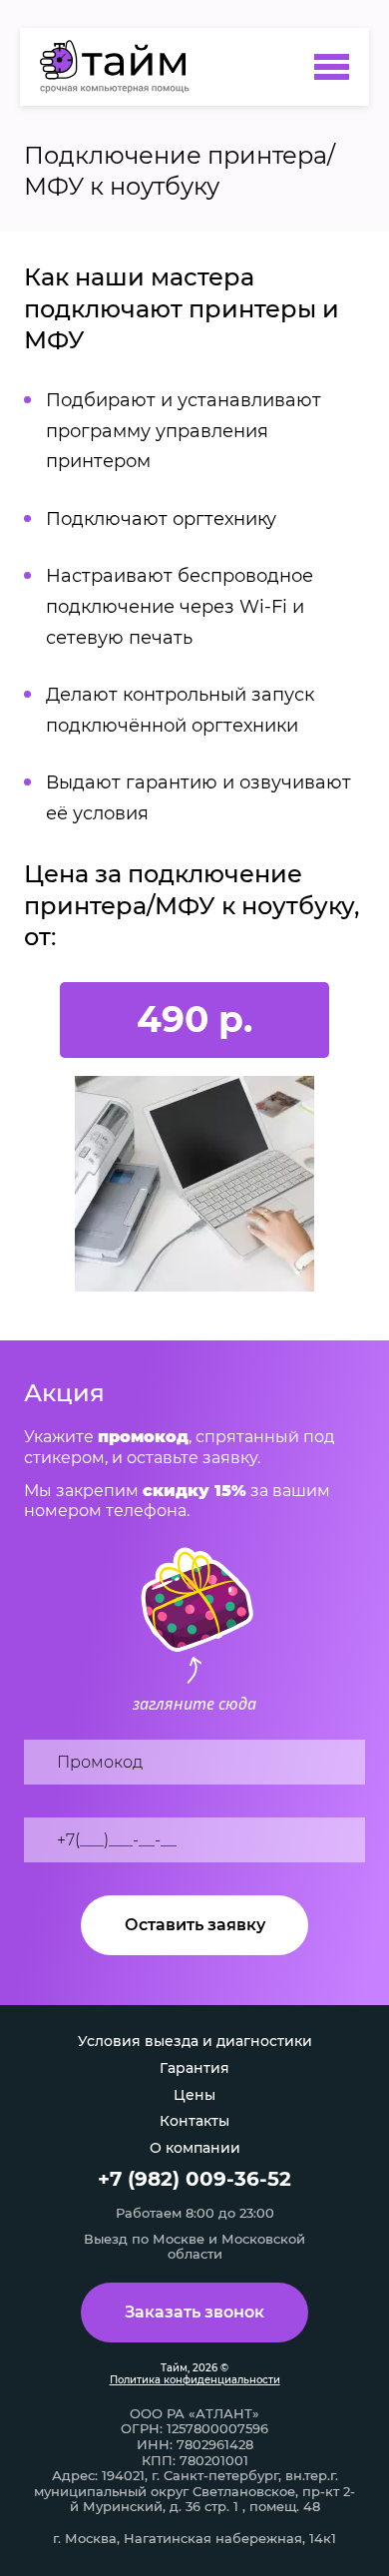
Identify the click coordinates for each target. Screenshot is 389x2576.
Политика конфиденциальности (195, 2380)
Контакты (194, 2121)
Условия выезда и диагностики (195, 2041)
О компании (195, 2148)
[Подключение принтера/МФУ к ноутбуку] (121, 67)
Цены (194, 2095)
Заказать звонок (194, 2312)
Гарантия (194, 2068)
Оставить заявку (195, 1925)
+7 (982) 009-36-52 (194, 2179)
